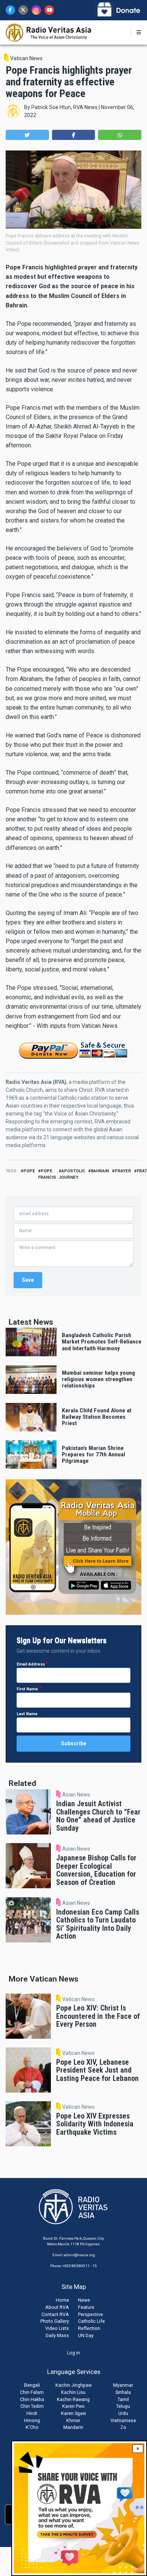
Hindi (32, 2413)
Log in (73, 2353)
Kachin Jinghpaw (73, 2385)
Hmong (32, 2420)
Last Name (27, 1714)
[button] (27, 135)
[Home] (49, 32)
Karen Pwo (73, 2406)
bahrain (100, 1171)
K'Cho (32, 2427)
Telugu (123, 2406)
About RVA (57, 2307)
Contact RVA (55, 2314)
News (84, 2300)
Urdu (123, 2413)
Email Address (31, 1664)
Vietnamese (123, 2420)
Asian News (76, 1795)
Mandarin (73, 2427)
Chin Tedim (32, 2406)
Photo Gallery (55, 2321)
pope (29, 1171)
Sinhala (123, 2392)
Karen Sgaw (73, 2413)
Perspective (90, 2314)
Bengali (32, 2385)
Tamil (123, 2399)
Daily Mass (57, 2335)
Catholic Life (91, 2321)
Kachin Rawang (73, 2399)
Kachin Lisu (73, 2392)
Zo (123, 2427)
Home (62, 2300)
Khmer (73, 2420)
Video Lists (57, 2328)
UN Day (86, 2335)
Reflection (89, 2328)
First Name (27, 1689)
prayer (123, 1171)
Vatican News (26, 58)
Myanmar (123, 2385)
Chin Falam (32, 2392)
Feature (86, 2307)
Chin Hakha (32, 2399)
